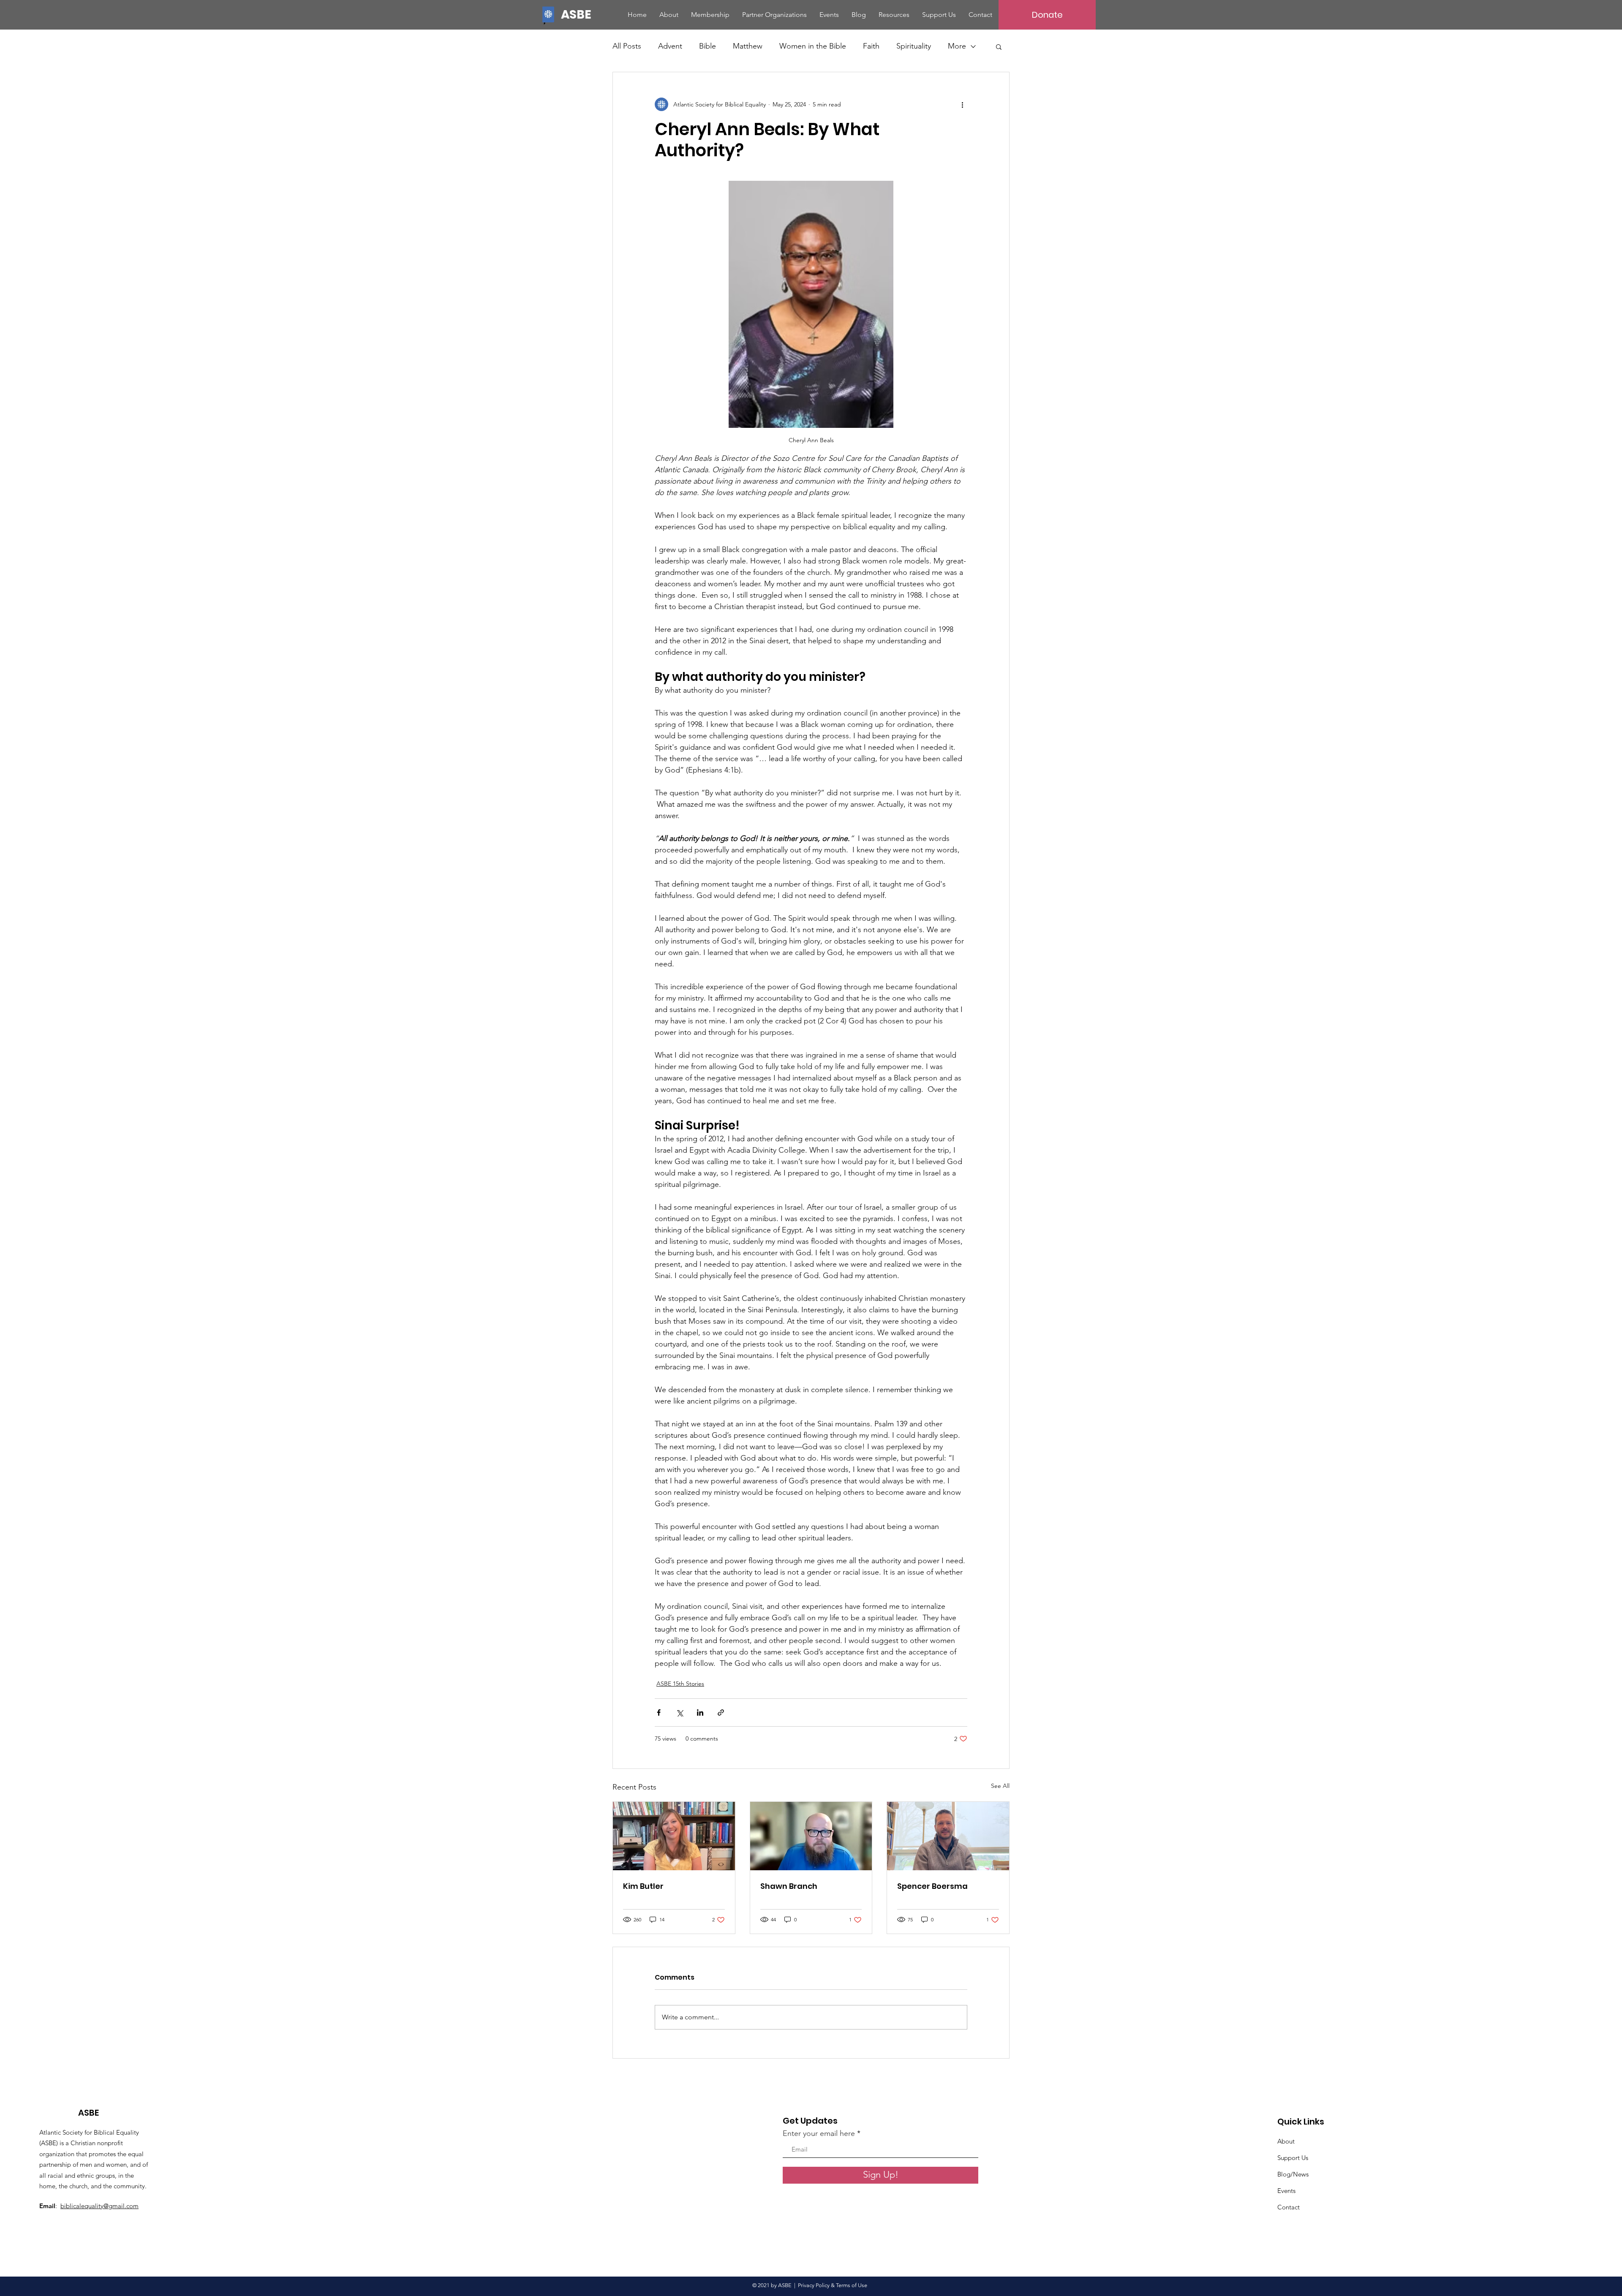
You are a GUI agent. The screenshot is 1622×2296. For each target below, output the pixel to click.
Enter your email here (819, 2133)
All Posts (627, 46)
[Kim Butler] (674, 1836)
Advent (670, 46)
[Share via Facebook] (659, 1712)
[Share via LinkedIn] (700, 1712)
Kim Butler (643, 1886)
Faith (871, 46)
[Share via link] (721, 1712)
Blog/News (1293, 2174)
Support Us (1293, 2158)
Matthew (748, 46)
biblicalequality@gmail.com (99, 2206)
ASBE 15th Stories (680, 1684)
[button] (999, 46)
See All (1000, 1786)
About (1286, 2141)
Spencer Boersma (932, 1886)
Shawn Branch (789, 1886)
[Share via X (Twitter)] (679, 1712)
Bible (708, 46)
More (957, 46)
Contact (1289, 2207)
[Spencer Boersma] (948, 1836)
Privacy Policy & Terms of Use (834, 2285)
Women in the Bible (813, 46)
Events (1286, 2191)
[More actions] (962, 104)
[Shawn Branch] (811, 1836)
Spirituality (914, 46)
